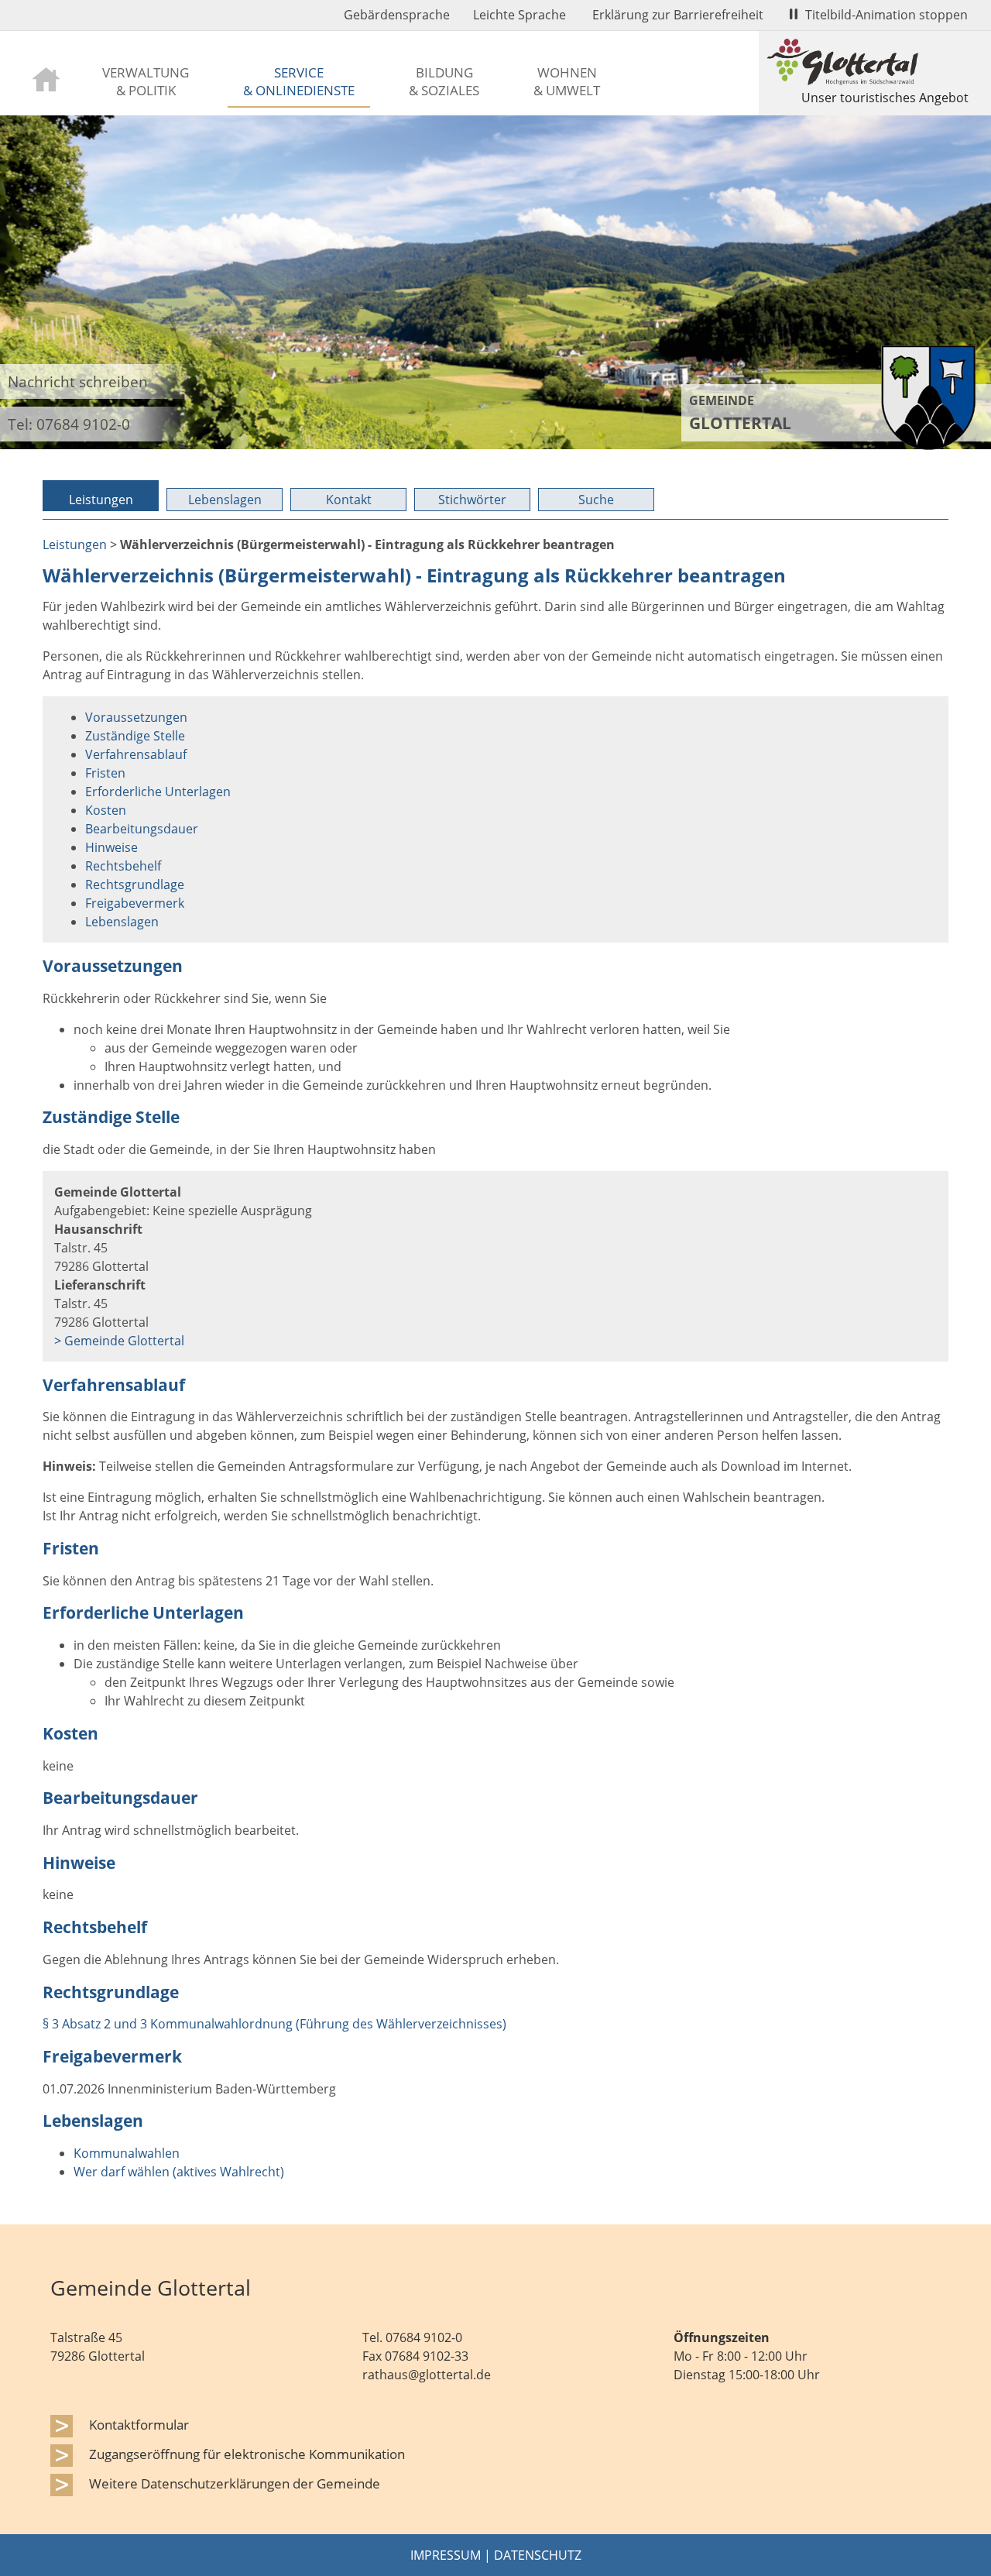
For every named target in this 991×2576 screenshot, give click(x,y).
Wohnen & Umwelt (567, 81)
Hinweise (111, 847)
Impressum (446, 2555)
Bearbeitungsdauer (142, 829)
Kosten (106, 810)
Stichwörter (472, 500)
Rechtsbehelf (123, 866)
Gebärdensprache (397, 15)
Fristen (105, 773)
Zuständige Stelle (135, 736)
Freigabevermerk (135, 903)
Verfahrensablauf (136, 754)
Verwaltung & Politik (146, 81)
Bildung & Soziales (444, 81)
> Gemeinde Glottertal (119, 1341)
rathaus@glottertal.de (427, 2375)
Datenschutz (538, 2555)
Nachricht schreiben (78, 381)
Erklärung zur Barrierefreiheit (678, 15)
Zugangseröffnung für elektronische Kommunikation (247, 2454)
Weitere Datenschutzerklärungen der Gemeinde (235, 2483)
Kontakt (349, 500)
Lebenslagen (225, 500)
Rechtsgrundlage (135, 884)
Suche (596, 500)
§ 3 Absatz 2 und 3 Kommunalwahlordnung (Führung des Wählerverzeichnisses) (274, 2024)
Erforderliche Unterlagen (158, 792)
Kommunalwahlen (127, 2153)
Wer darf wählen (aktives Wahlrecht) (179, 2172)
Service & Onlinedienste (299, 81)
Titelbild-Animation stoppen (886, 15)
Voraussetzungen (136, 717)
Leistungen (101, 500)
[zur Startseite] (46, 78)
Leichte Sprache (520, 15)
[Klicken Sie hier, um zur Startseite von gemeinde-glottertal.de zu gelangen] (928, 445)
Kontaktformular (139, 2424)
